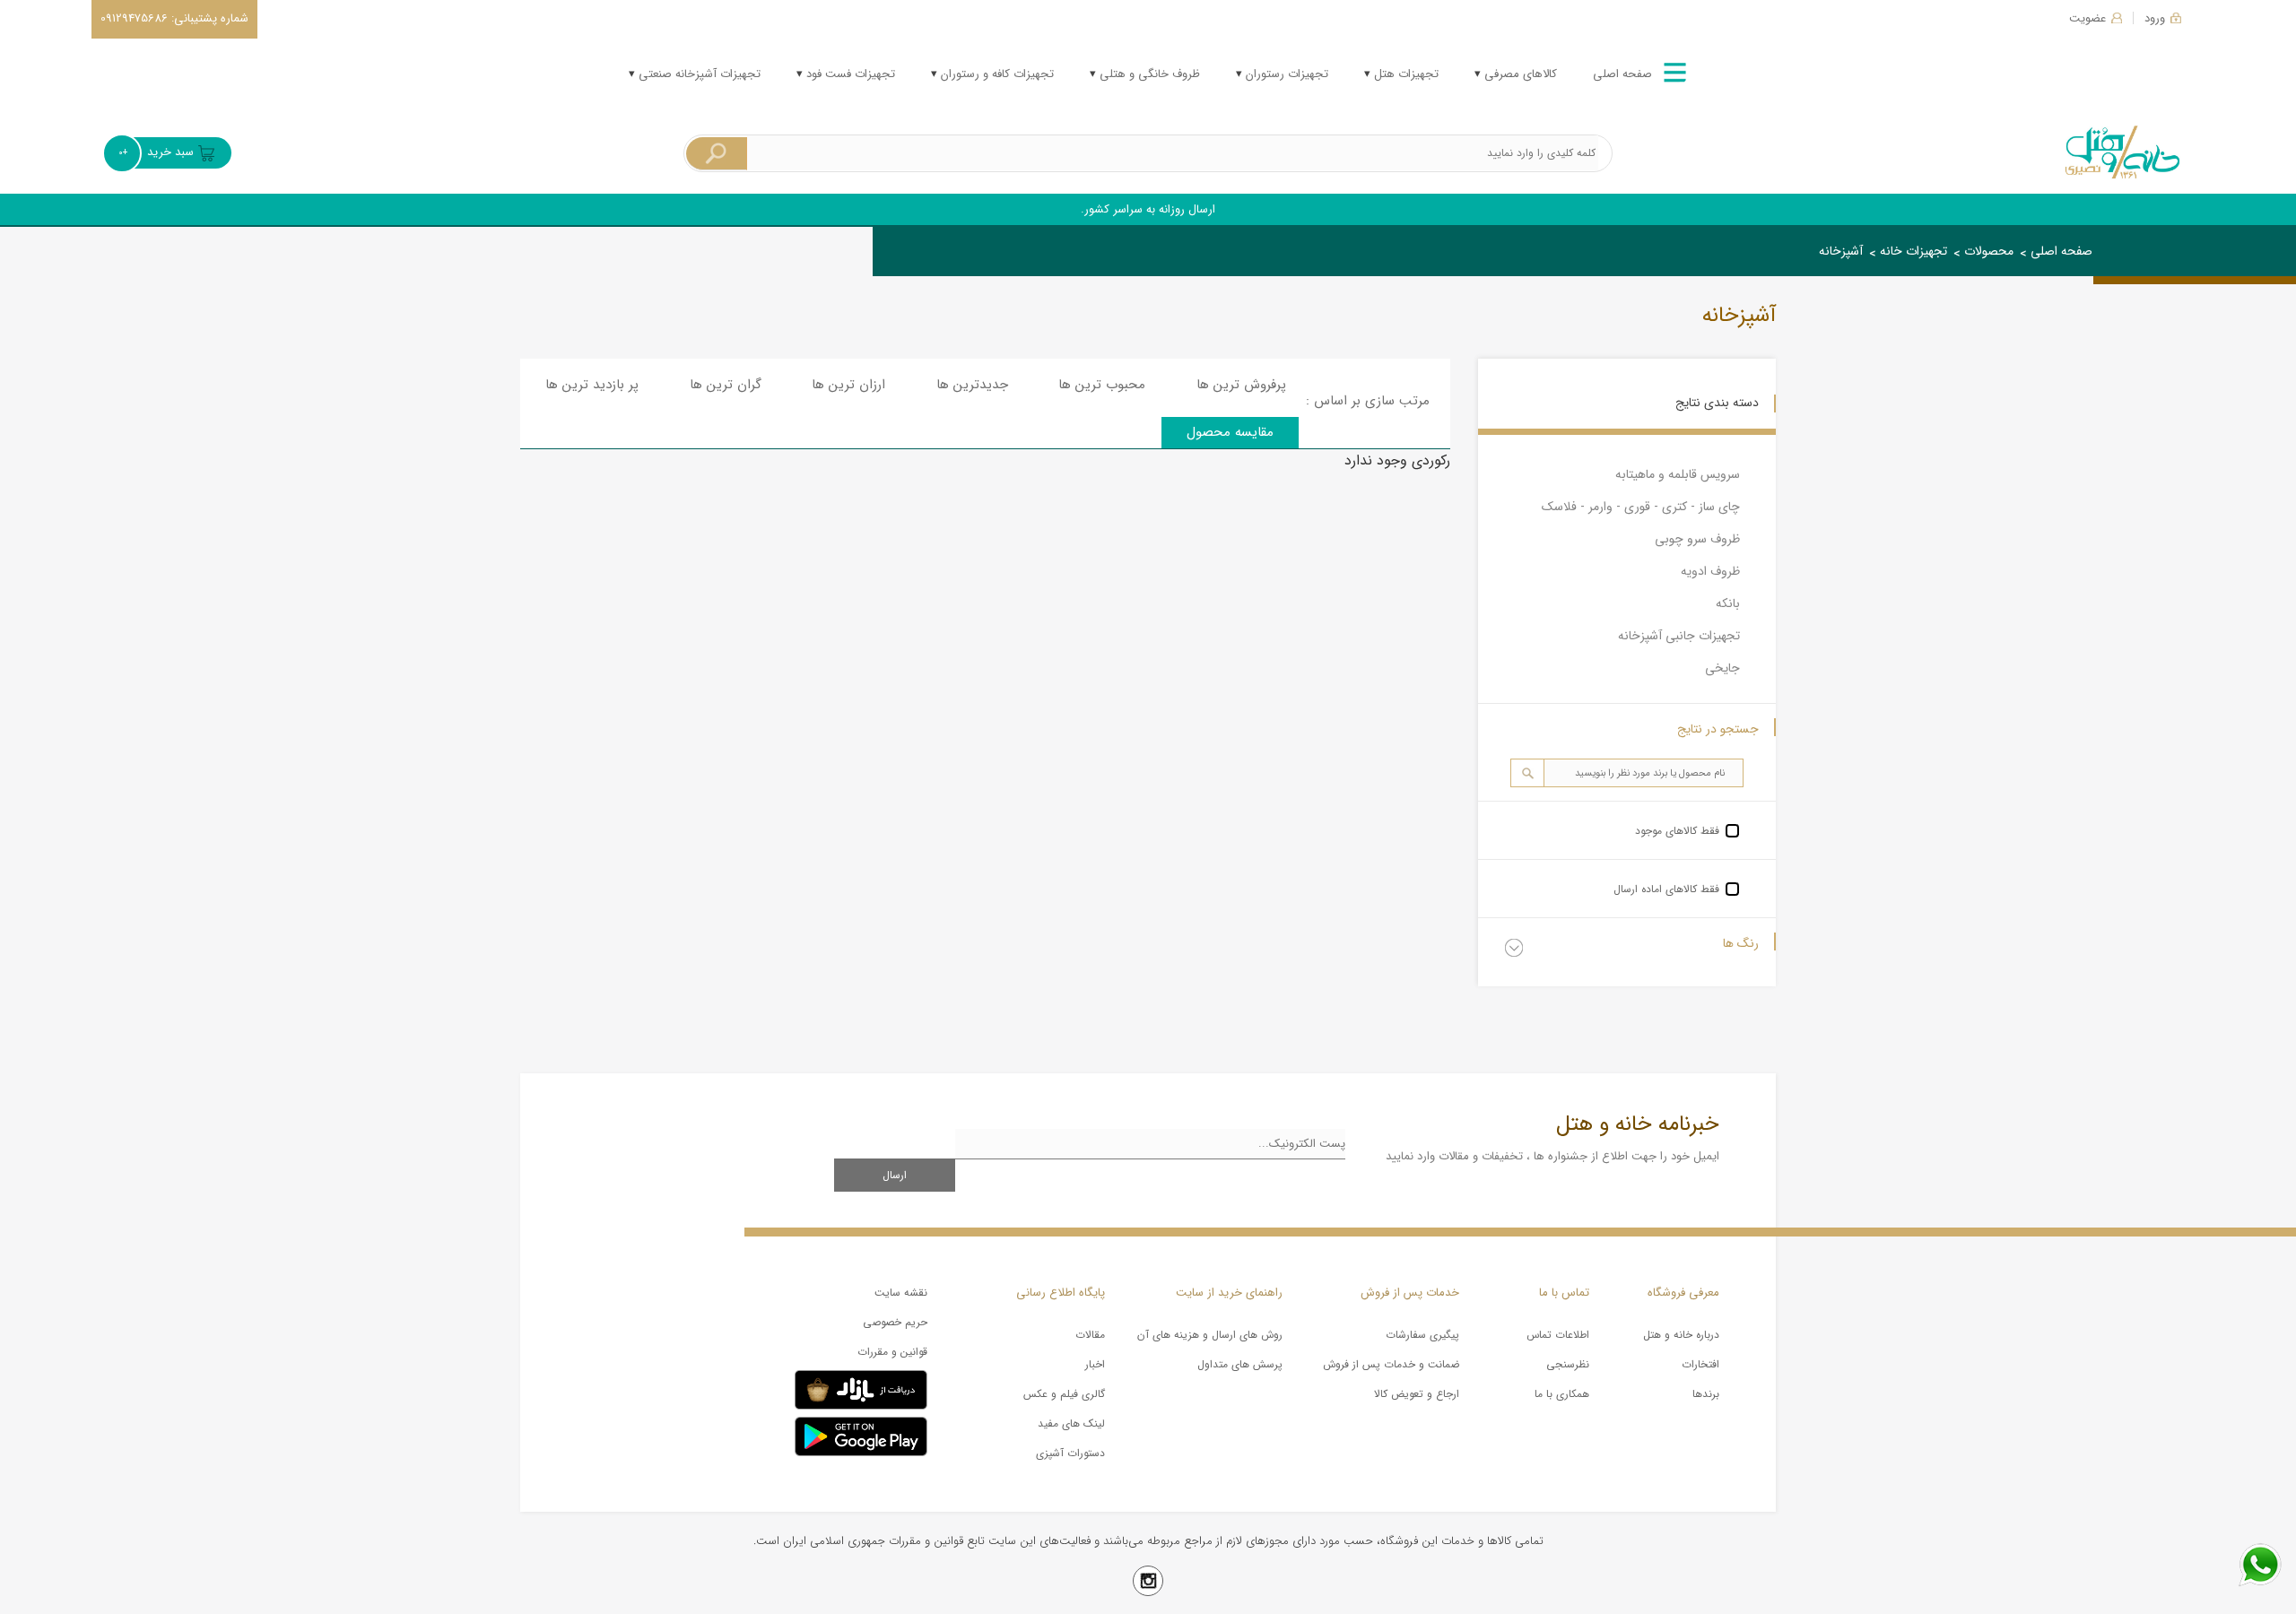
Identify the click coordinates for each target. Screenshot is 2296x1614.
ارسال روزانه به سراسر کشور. (1148, 209)
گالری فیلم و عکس (1064, 1394)
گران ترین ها (726, 385)
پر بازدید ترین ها (592, 385)
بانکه (1728, 603)
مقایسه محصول (1230, 432)
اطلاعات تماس (1558, 1335)
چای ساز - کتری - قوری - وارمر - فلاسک (1641, 507)
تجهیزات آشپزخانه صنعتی (698, 74)
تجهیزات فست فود (849, 74)
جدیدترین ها (972, 385)
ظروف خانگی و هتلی (1148, 74)
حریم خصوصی (895, 1322)
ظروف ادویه (1710, 571)
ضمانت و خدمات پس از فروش (1391, 1364)
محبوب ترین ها (1102, 385)
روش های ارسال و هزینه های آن (1210, 1335)
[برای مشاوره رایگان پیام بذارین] (2260, 1565)
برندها (1706, 1394)
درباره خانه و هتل (1681, 1335)
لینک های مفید (1071, 1423)
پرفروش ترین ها (1241, 385)
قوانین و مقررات (892, 1352)
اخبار (1095, 1364)
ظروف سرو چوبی (1697, 539)
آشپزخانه (1841, 251)
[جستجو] (717, 154)
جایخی (1722, 668)
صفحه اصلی (1622, 74)
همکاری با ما (1562, 1394)
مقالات (1090, 1335)
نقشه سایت (901, 1293)
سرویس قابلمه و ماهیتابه (1678, 474)
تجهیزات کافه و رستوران (996, 74)
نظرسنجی (1568, 1364)
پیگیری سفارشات (1422, 1335)
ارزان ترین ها (848, 385)
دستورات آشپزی (1070, 1453)
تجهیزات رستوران (1285, 74)
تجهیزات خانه (1913, 251)
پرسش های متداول (1240, 1364)
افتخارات (1700, 1364)
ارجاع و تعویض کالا (1417, 1394)
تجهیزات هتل (1405, 74)
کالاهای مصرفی (1519, 74)
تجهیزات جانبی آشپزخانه (1679, 636)
